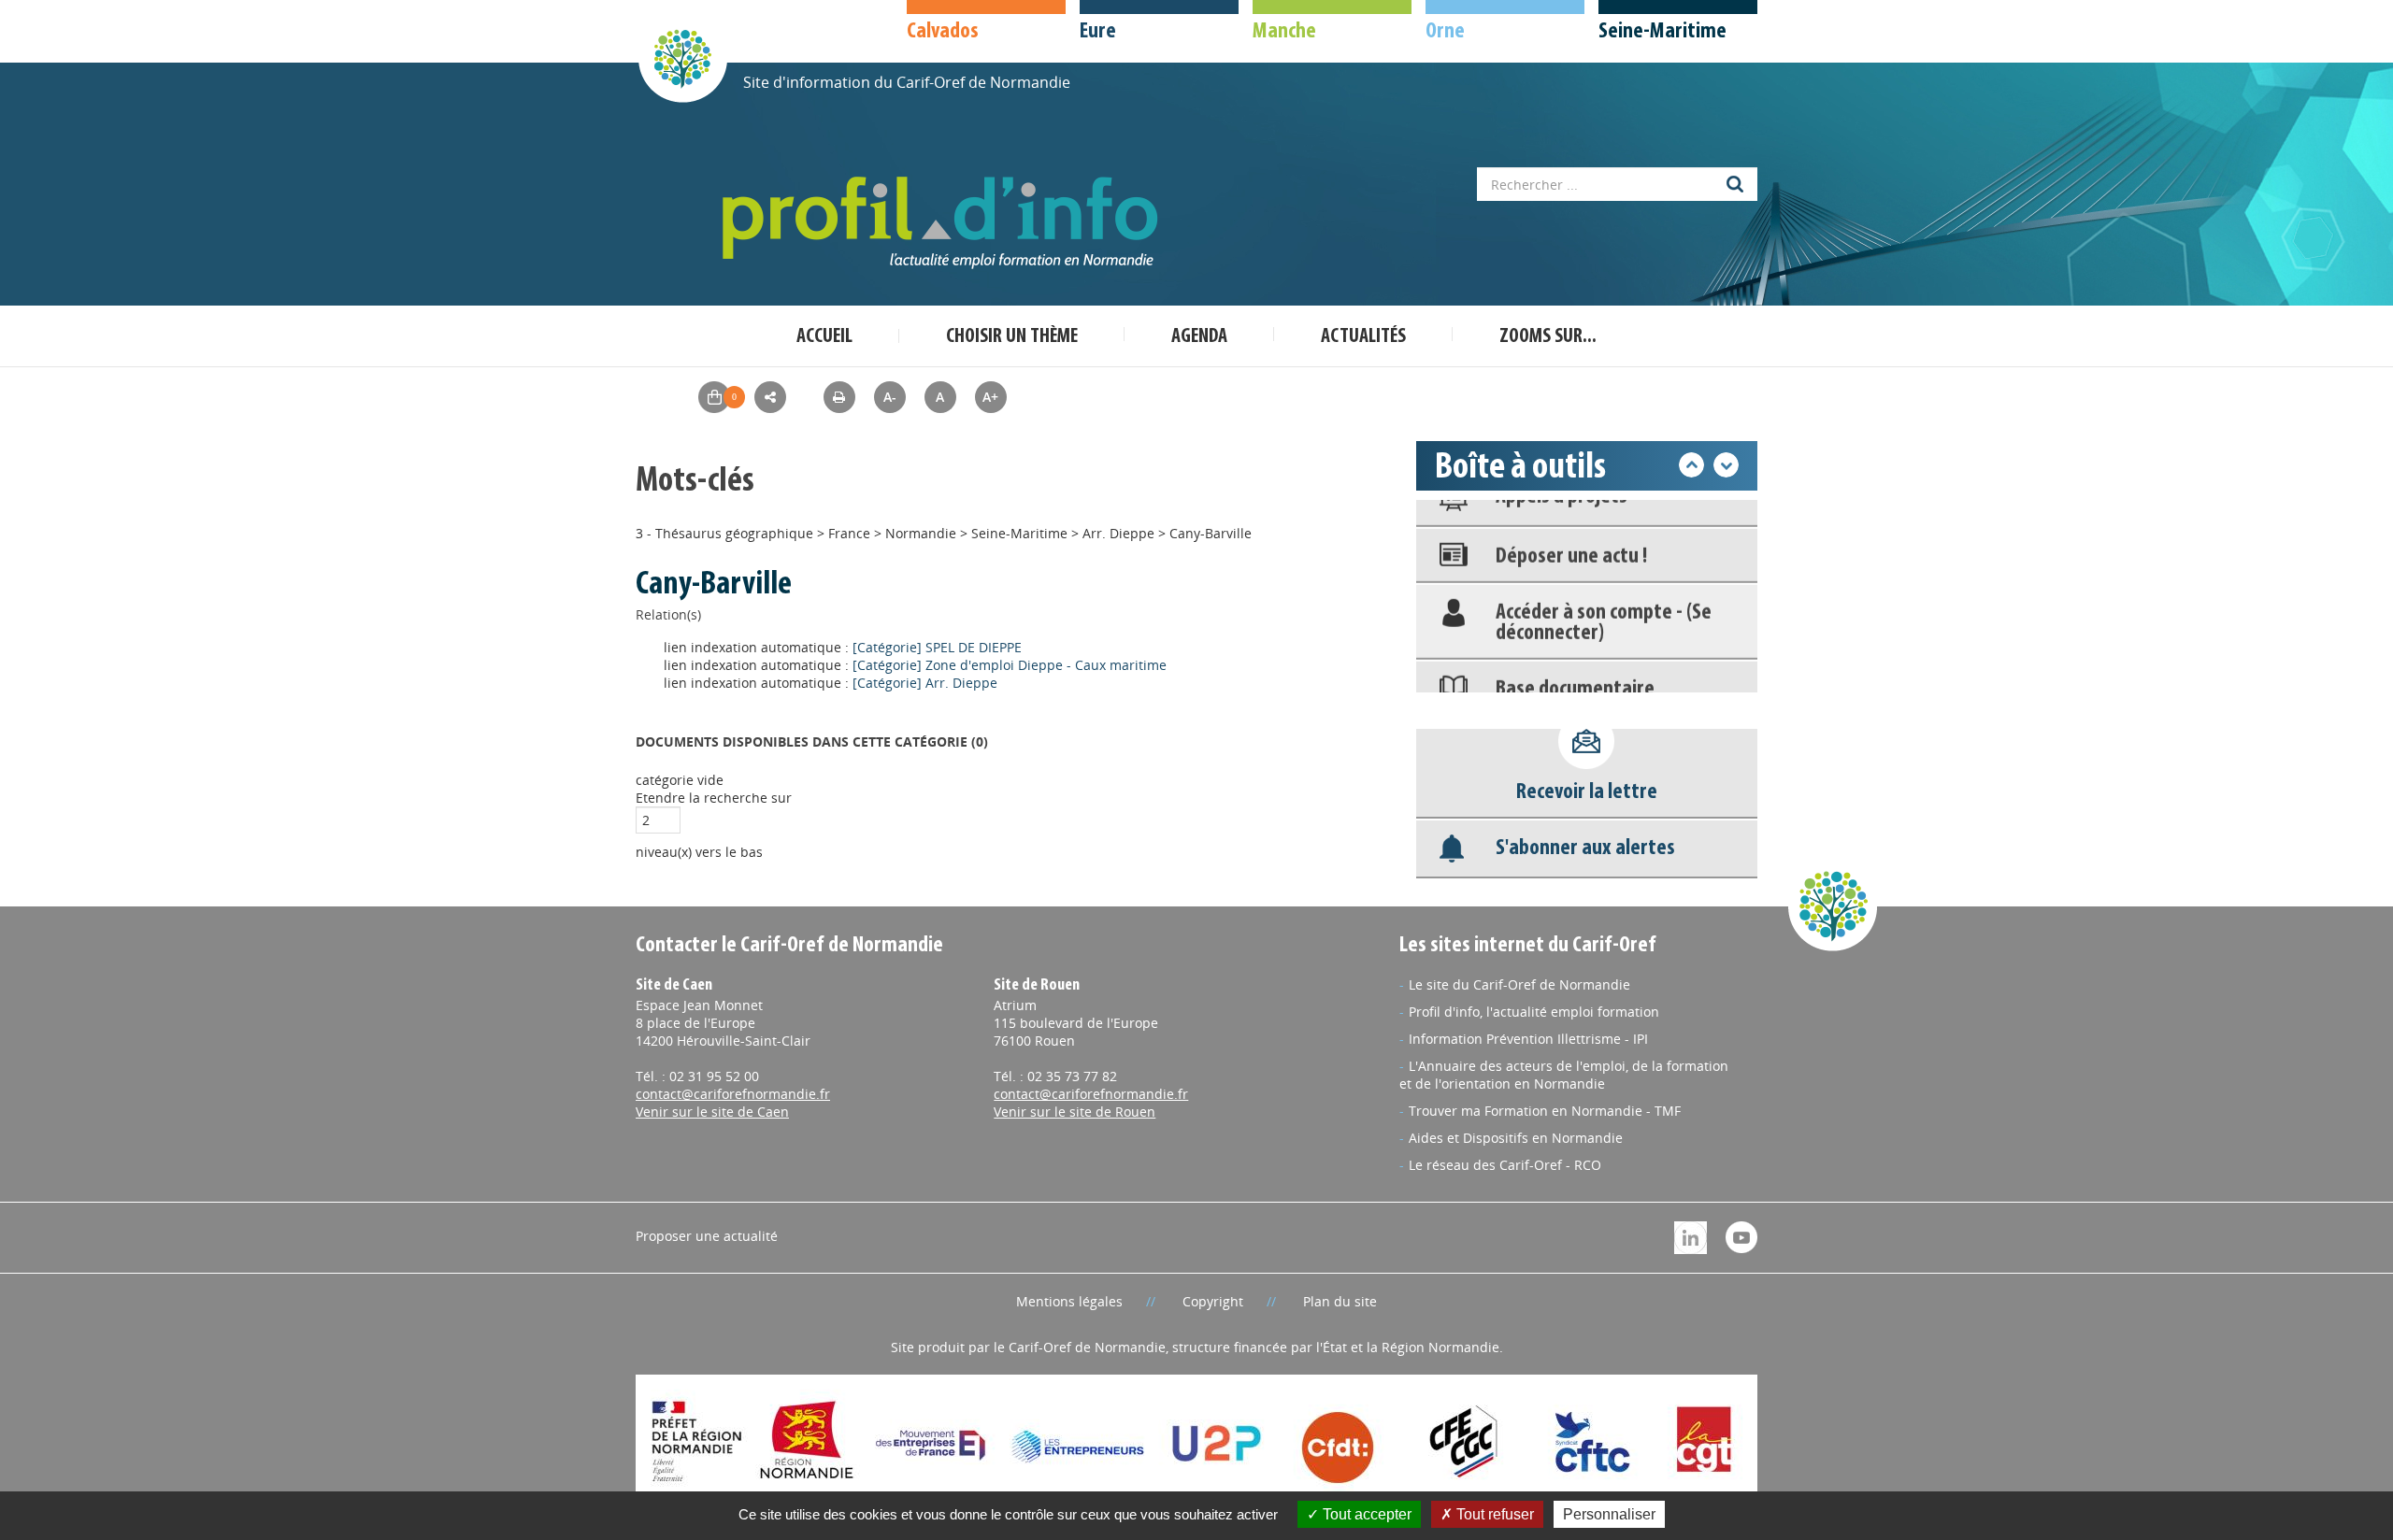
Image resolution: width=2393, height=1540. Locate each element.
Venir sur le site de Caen (712, 1112)
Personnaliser (1609, 1514)
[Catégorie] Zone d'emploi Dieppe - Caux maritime (1010, 665)
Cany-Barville (1211, 533)
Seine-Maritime (1019, 533)
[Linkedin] (1691, 1236)
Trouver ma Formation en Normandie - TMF (1545, 1111)
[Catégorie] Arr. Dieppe (925, 683)
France (849, 533)
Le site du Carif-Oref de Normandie (1519, 984)
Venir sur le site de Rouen (1075, 1112)
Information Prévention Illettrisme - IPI (1528, 1039)
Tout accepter (1365, 1514)
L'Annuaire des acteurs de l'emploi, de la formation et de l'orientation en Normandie (1564, 1075)
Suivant (1726, 465)
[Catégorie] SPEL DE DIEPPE (937, 647)
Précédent (1691, 465)
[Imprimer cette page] (839, 397)
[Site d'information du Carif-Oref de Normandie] (682, 57)
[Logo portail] (944, 223)
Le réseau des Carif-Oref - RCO (1505, 1165)
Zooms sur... (1548, 337)
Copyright (1213, 1301)
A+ (990, 397)
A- (890, 397)
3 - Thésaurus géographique (724, 533)
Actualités (1363, 337)
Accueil (824, 337)
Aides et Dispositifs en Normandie (1516, 1138)
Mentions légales (1069, 1301)
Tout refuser (1493, 1514)
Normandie (921, 533)
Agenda (1199, 337)
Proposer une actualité (707, 1236)
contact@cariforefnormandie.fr (733, 1094)
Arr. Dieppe (1118, 533)
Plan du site (1340, 1301)
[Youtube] (1741, 1236)
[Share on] (770, 397)
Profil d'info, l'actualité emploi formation (1534, 1012)
